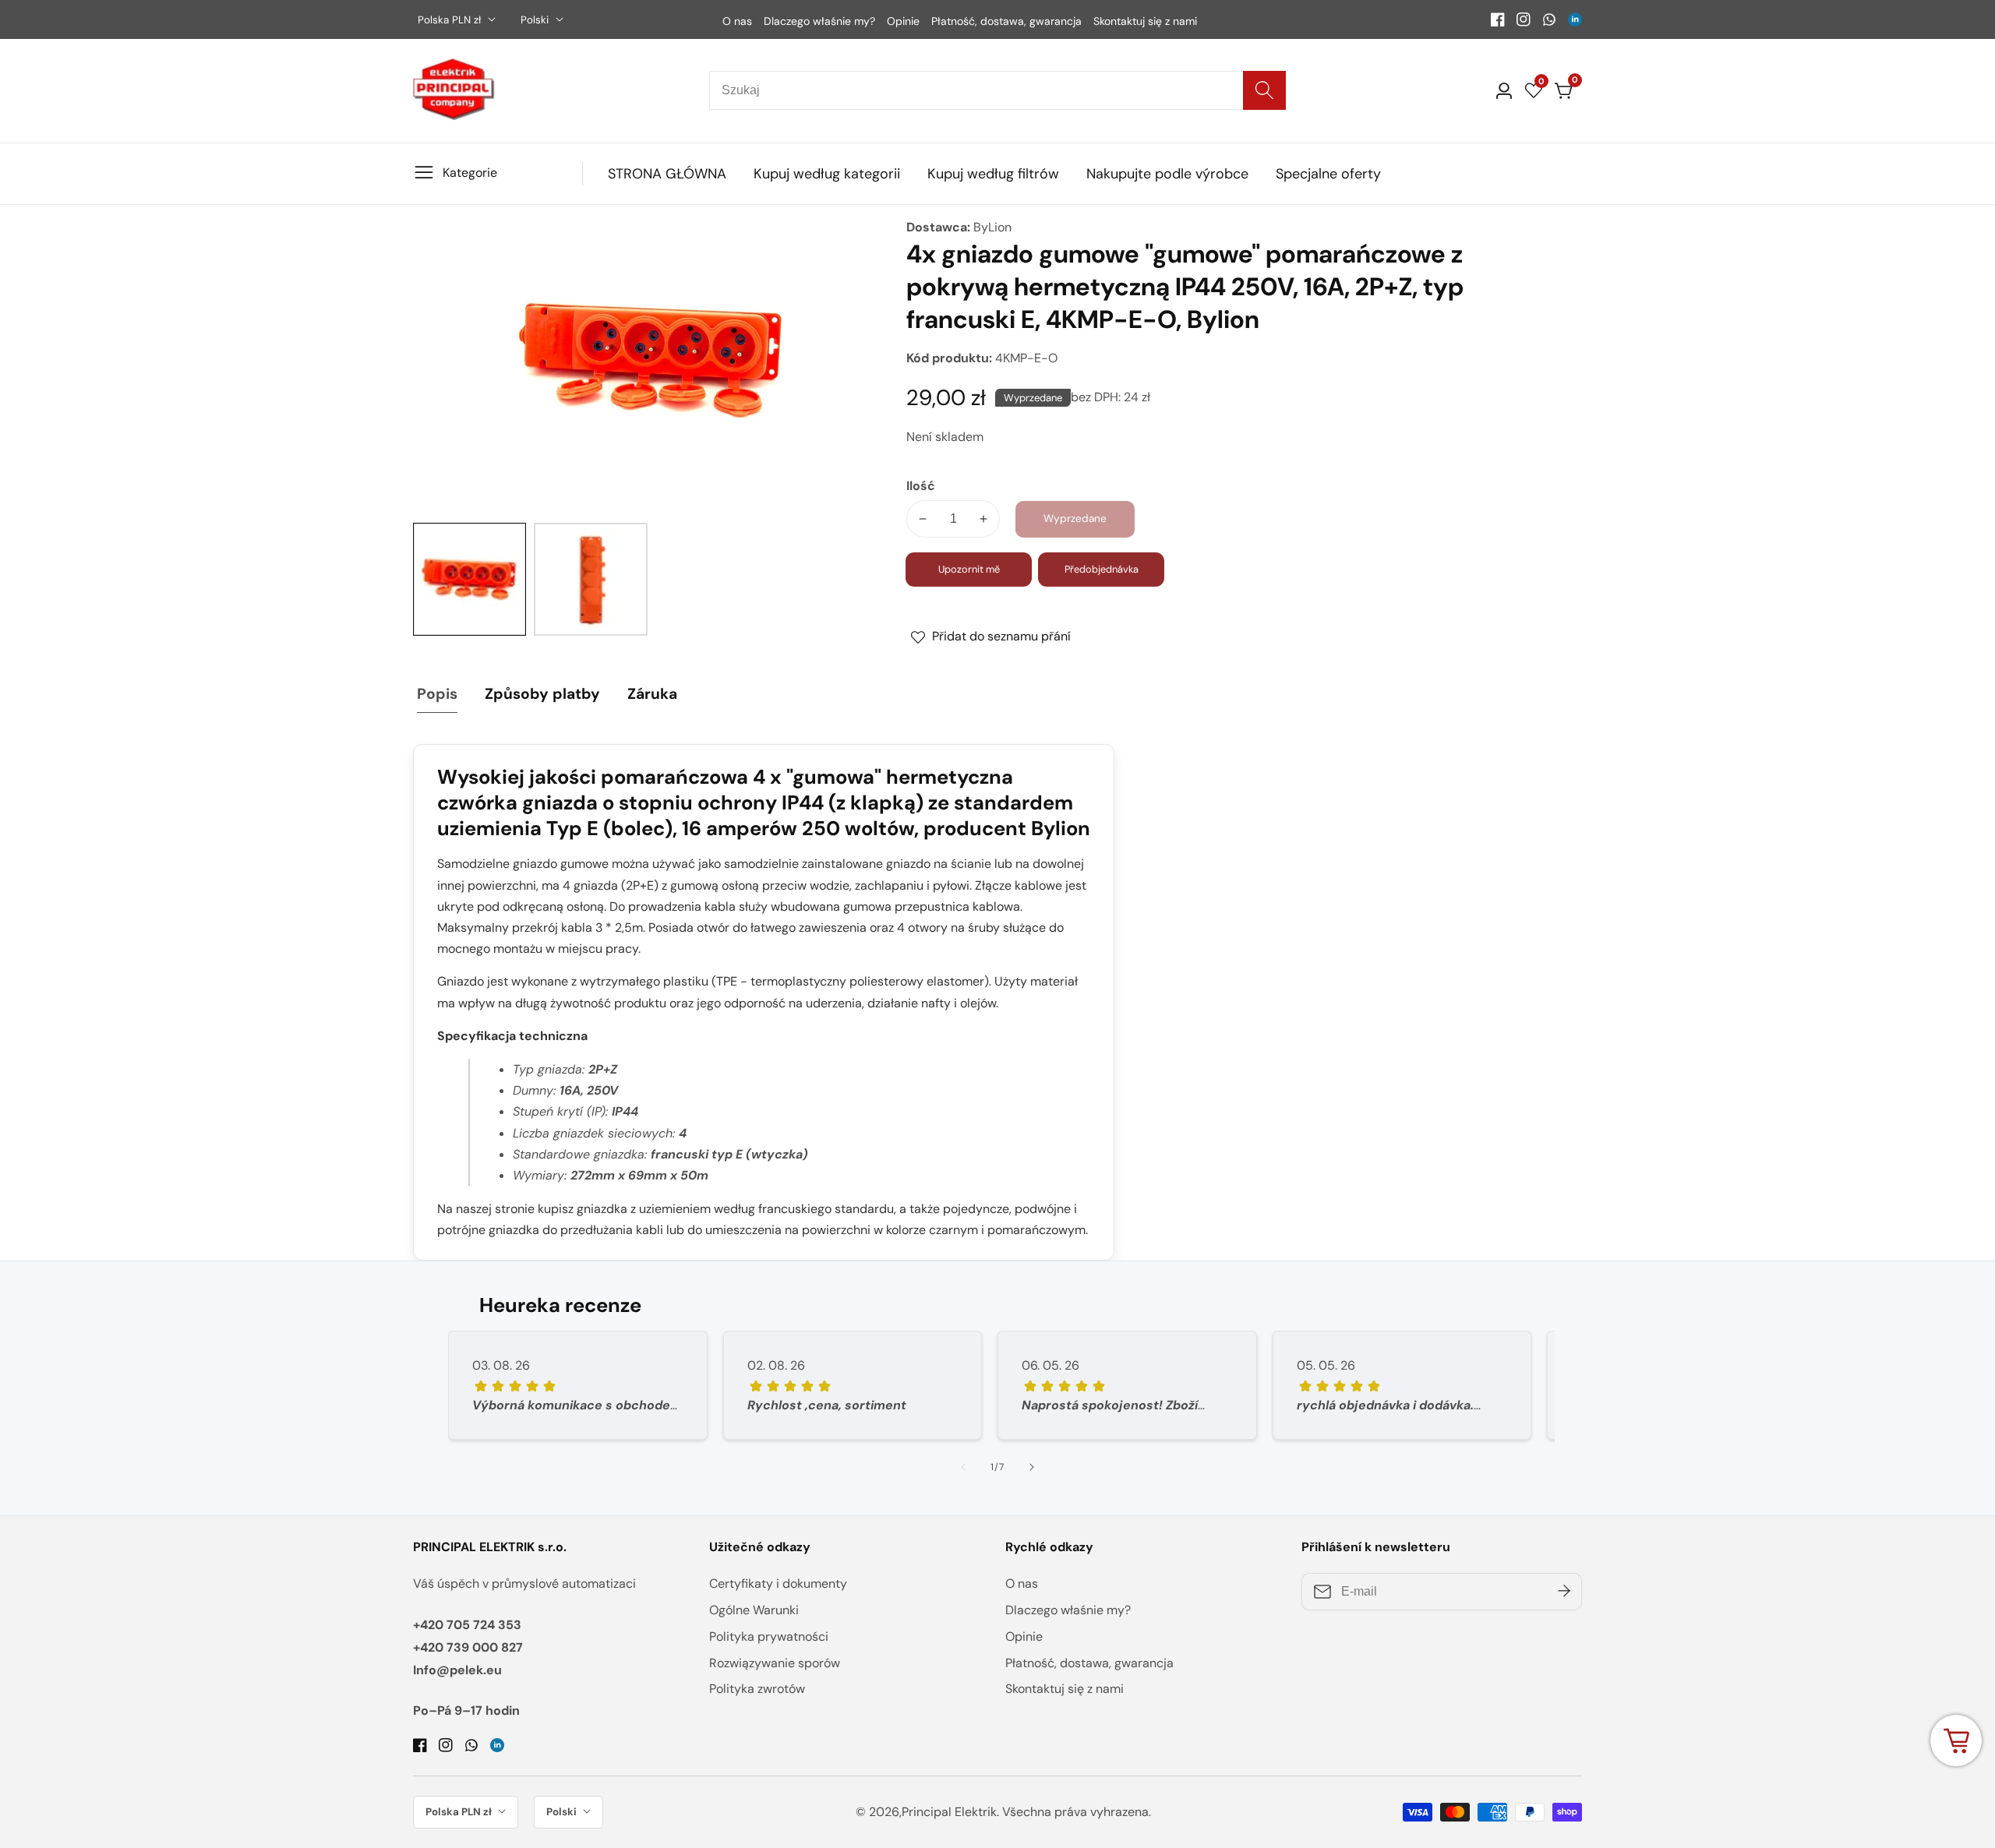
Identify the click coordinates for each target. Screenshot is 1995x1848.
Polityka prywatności (769, 1636)
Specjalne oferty (1328, 174)
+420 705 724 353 (467, 1625)
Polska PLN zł (451, 20)
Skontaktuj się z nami (1145, 21)
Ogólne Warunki (754, 1610)
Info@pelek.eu (457, 1670)
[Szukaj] (1264, 90)
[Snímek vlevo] (963, 1467)
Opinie (903, 21)
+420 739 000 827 (468, 1647)
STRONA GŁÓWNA (667, 174)
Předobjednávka (1102, 569)
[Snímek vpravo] (1032, 1467)
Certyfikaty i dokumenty (778, 1583)
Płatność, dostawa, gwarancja (1006, 21)
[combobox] (997, 90)
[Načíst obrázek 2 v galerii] (590, 579)
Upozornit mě (969, 569)
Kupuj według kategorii (827, 174)
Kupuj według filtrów (993, 174)
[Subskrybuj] (1564, 1592)
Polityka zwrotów (757, 1689)
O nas (737, 21)
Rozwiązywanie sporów (775, 1663)
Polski (536, 20)
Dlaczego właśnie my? (819, 21)
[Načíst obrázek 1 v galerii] (470, 579)
